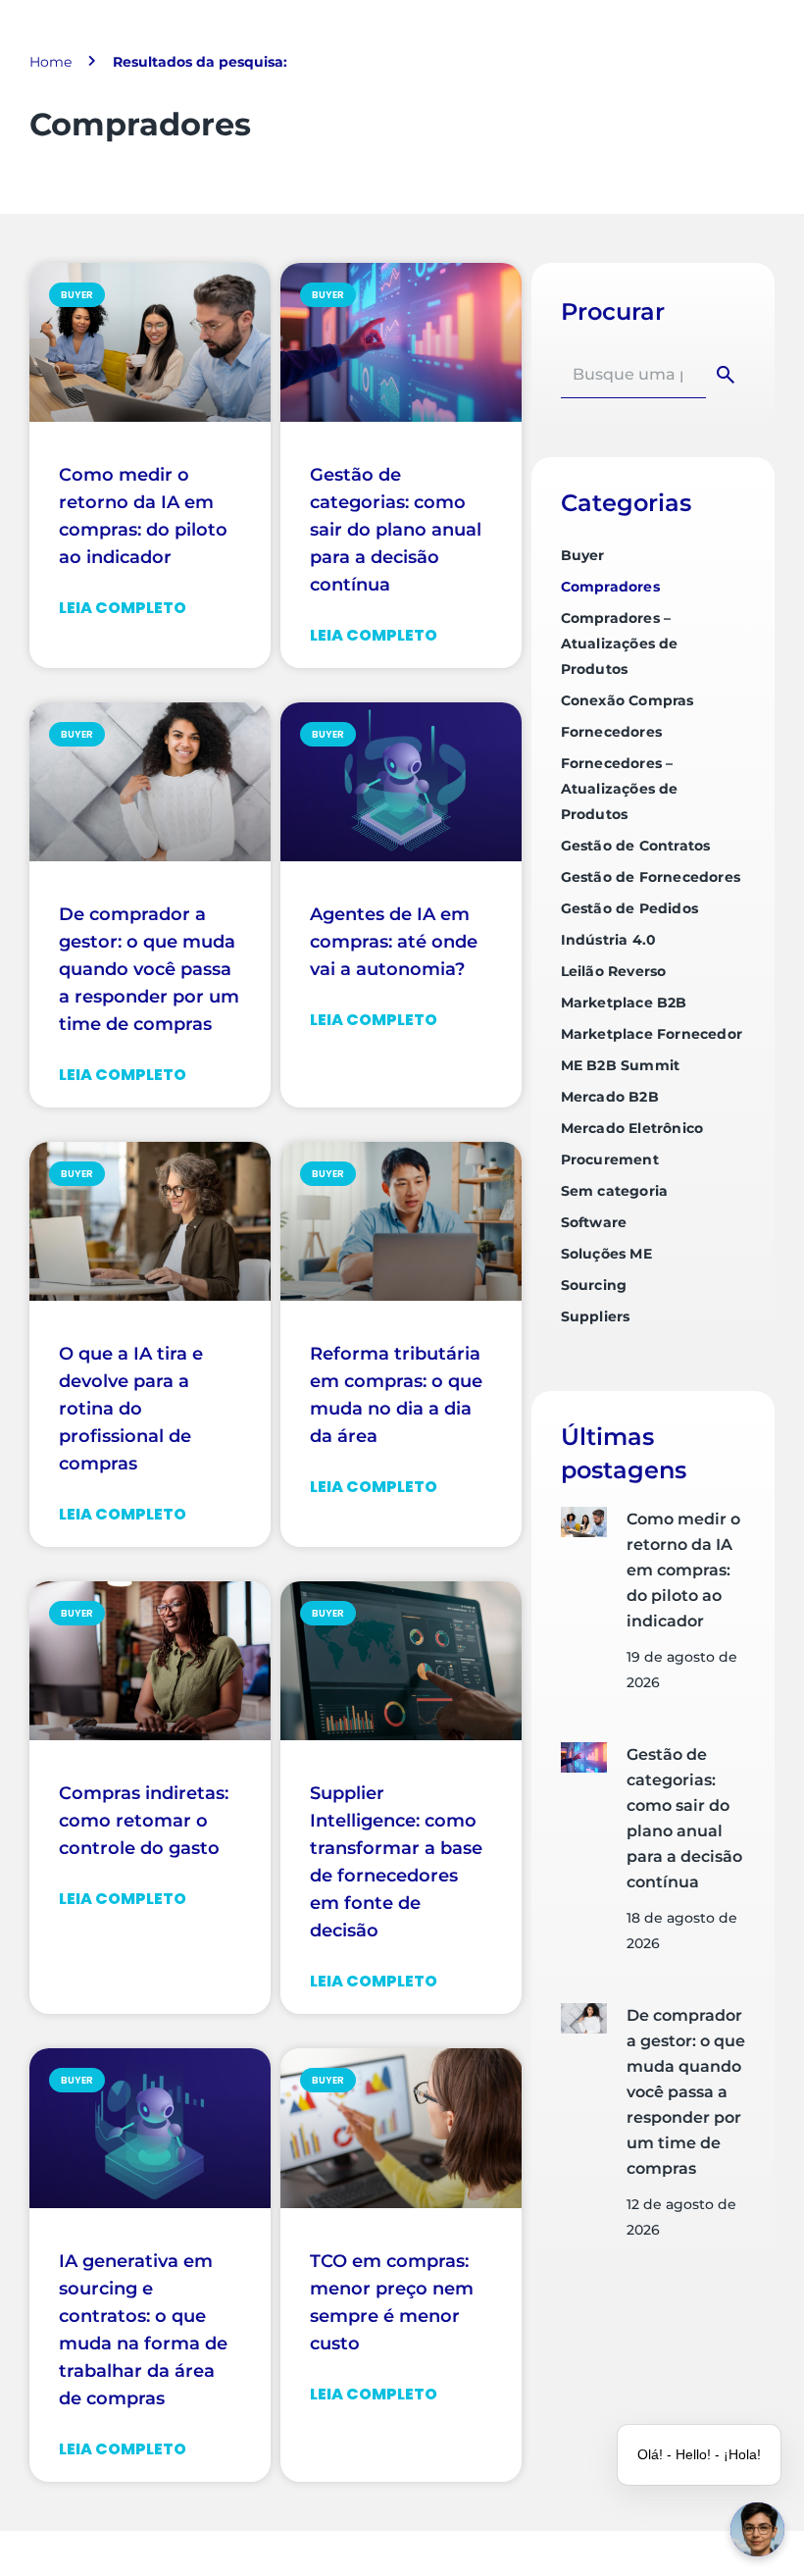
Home (50, 62)
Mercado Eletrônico (632, 1128)
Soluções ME (606, 1254)
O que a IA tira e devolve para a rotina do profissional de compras (131, 1409)
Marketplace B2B (624, 1003)
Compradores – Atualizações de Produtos (620, 644)
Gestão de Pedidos (629, 908)
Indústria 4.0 (609, 940)
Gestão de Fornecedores (651, 877)
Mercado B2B (610, 1097)
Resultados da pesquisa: (200, 62)
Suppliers (596, 1316)
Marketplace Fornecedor (652, 1034)
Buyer (583, 555)
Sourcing (594, 1285)
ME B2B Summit (621, 1065)
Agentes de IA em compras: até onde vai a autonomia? (394, 942)
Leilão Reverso (614, 971)
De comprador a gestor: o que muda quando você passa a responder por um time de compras (149, 969)
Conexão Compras (628, 700)
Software (594, 1222)
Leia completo (123, 608)
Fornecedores (611, 732)
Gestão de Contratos (636, 846)
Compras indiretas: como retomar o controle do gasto (144, 1821)
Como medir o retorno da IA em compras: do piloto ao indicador (683, 1570)
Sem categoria (615, 1191)
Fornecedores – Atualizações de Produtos (620, 789)
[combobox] (633, 375)
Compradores (610, 587)
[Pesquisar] (729, 375)
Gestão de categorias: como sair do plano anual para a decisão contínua (396, 530)
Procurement (610, 1159)
